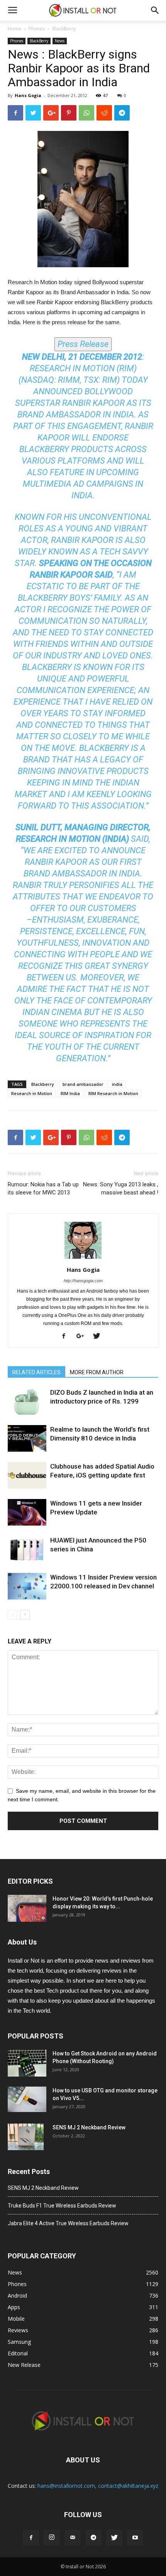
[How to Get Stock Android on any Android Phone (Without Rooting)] (27, 2063)
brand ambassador (83, 1084)
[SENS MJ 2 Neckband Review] (26, 2137)
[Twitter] (99, 1337)
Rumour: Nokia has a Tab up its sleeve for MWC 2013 (43, 1188)
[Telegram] (93, 2538)
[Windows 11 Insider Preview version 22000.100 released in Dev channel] (27, 1586)
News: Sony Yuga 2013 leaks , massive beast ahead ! (121, 1188)
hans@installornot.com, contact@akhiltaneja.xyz (98, 2486)
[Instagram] (52, 2538)
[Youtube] (135, 2538)
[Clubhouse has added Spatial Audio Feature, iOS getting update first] (27, 1475)
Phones (37, 29)
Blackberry (43, 1084)
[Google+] (83, 1337)
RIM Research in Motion (113, 1093)
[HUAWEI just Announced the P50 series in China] (27, 1549)
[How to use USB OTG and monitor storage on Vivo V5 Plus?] (27, 2099)
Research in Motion (32, 1093)
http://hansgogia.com (83, 1281)
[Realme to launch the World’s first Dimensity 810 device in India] (27, 1438)
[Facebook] (67, 1337)
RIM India (70, 1093)
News (60, 41)
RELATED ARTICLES (36, 1372)
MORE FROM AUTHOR (97, 1372)
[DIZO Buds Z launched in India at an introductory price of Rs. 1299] (27, 1401)
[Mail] (73, 2538)
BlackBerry (64, 29)
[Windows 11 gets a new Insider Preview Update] (27, 1512)
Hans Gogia (28, 95)
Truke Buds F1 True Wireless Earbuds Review (62, 2206)
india (117, 1084)
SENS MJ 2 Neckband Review (89, 2127)
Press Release (83, 344)
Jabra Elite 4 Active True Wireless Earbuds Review (68, 2223)
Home (14, 29)
